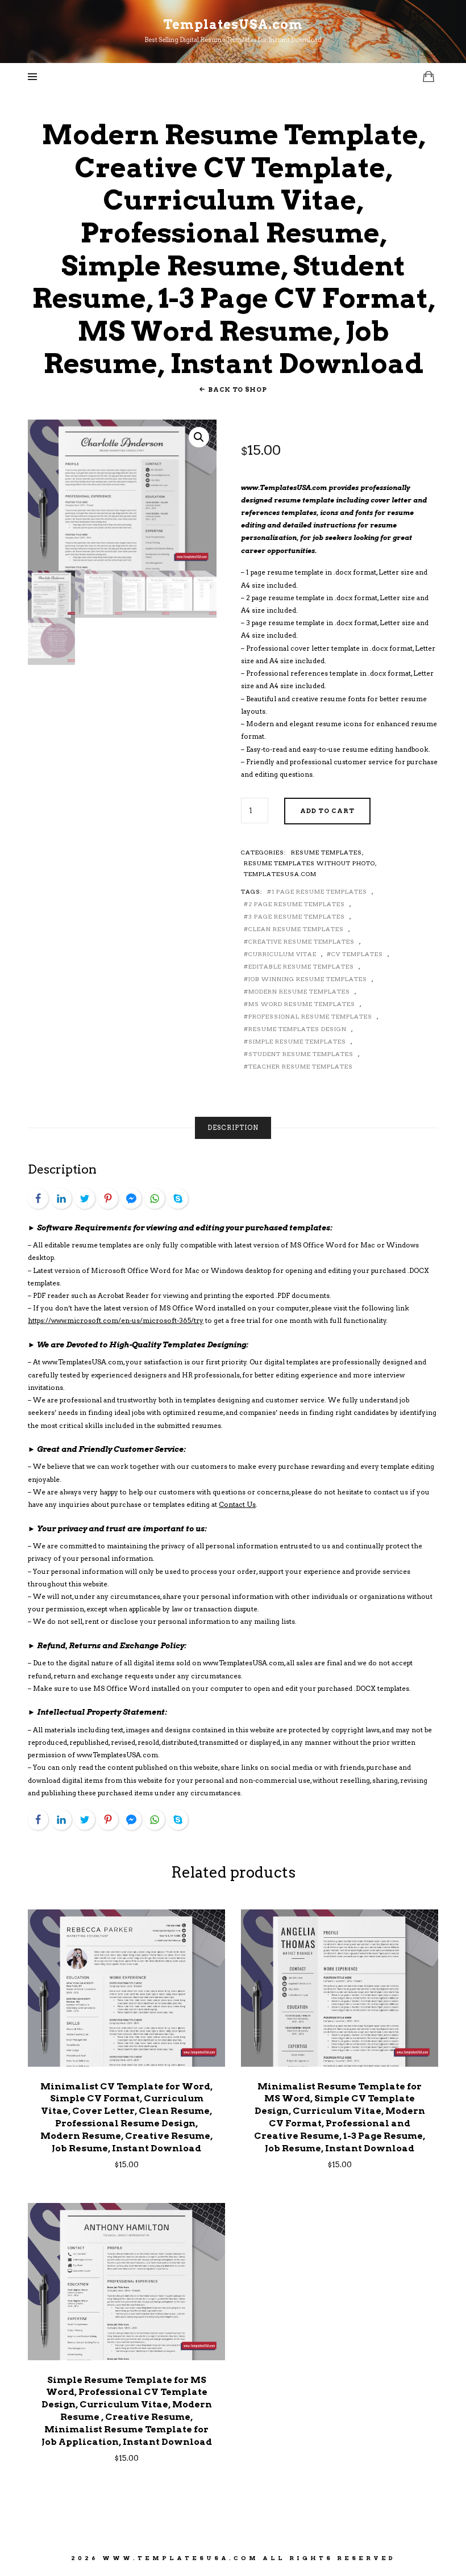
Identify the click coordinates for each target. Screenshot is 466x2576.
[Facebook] (38, 1199)
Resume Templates (326, 852)
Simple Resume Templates (297, 1041)
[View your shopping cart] (428, 76)
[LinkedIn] (61, 1199)
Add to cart (327, 811)
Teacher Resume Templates (301, 1066)
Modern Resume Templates (299, 991)
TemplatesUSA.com (280, 874)
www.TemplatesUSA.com (180, 2558)
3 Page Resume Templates (297, 916)
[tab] (233, 1128)
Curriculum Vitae (282, 954)
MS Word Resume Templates (302, 1004)
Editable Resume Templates (301, 966)
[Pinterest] (108, 1199)
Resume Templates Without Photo (309, 863)
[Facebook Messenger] (131, 1199)
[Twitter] (85, 1199)
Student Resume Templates (301, 1054)
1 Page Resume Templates (319, 891)
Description (233, 1128)
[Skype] (178, 1199)
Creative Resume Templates (301, 941)
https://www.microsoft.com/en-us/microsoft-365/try (116, 1321)
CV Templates (357, 954)
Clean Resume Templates (296, 929)
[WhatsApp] (155, 1199)
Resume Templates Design (298, 1029)
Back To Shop (237, 389)
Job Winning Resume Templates (308, 979)
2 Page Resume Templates (297, 904)
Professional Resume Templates (310, 1016)
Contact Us (237, 1505)
